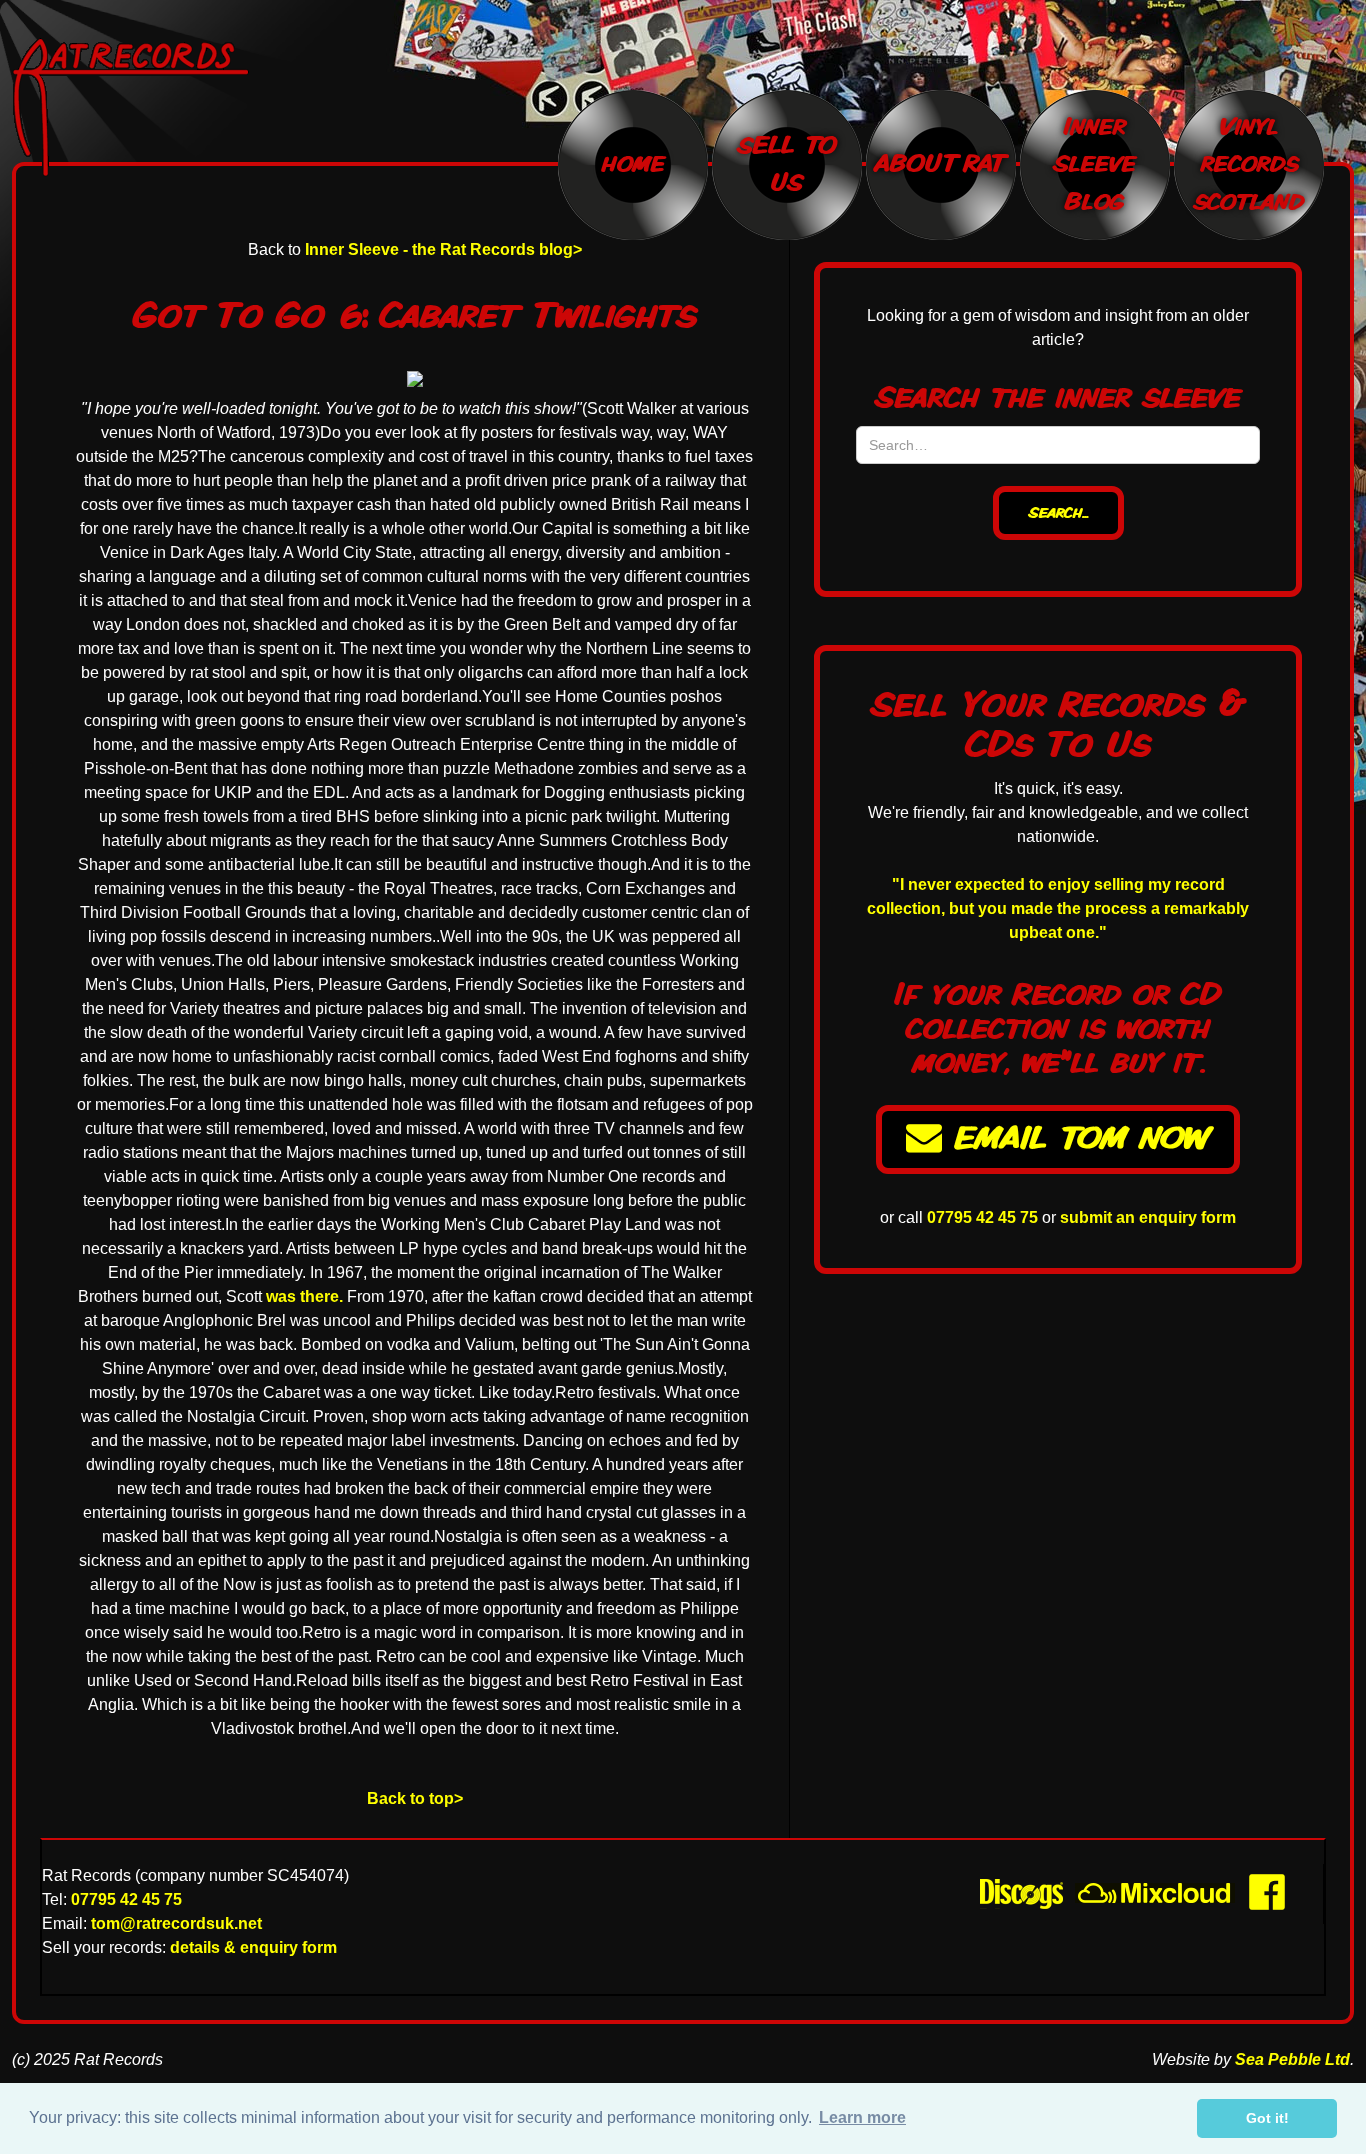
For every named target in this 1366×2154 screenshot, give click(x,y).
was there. (302, 1296)
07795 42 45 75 (982, 1217)
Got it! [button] (1267, 2118)
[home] (163, 107)
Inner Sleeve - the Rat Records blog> (443, 249)
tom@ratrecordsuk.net (176, 1923)
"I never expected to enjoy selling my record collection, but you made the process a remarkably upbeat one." (1058, 908)
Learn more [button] (862, 2117)
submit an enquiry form (1148, 1217)
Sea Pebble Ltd (1292, 2059)
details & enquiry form (253, 1947)
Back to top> (415, 1798)
